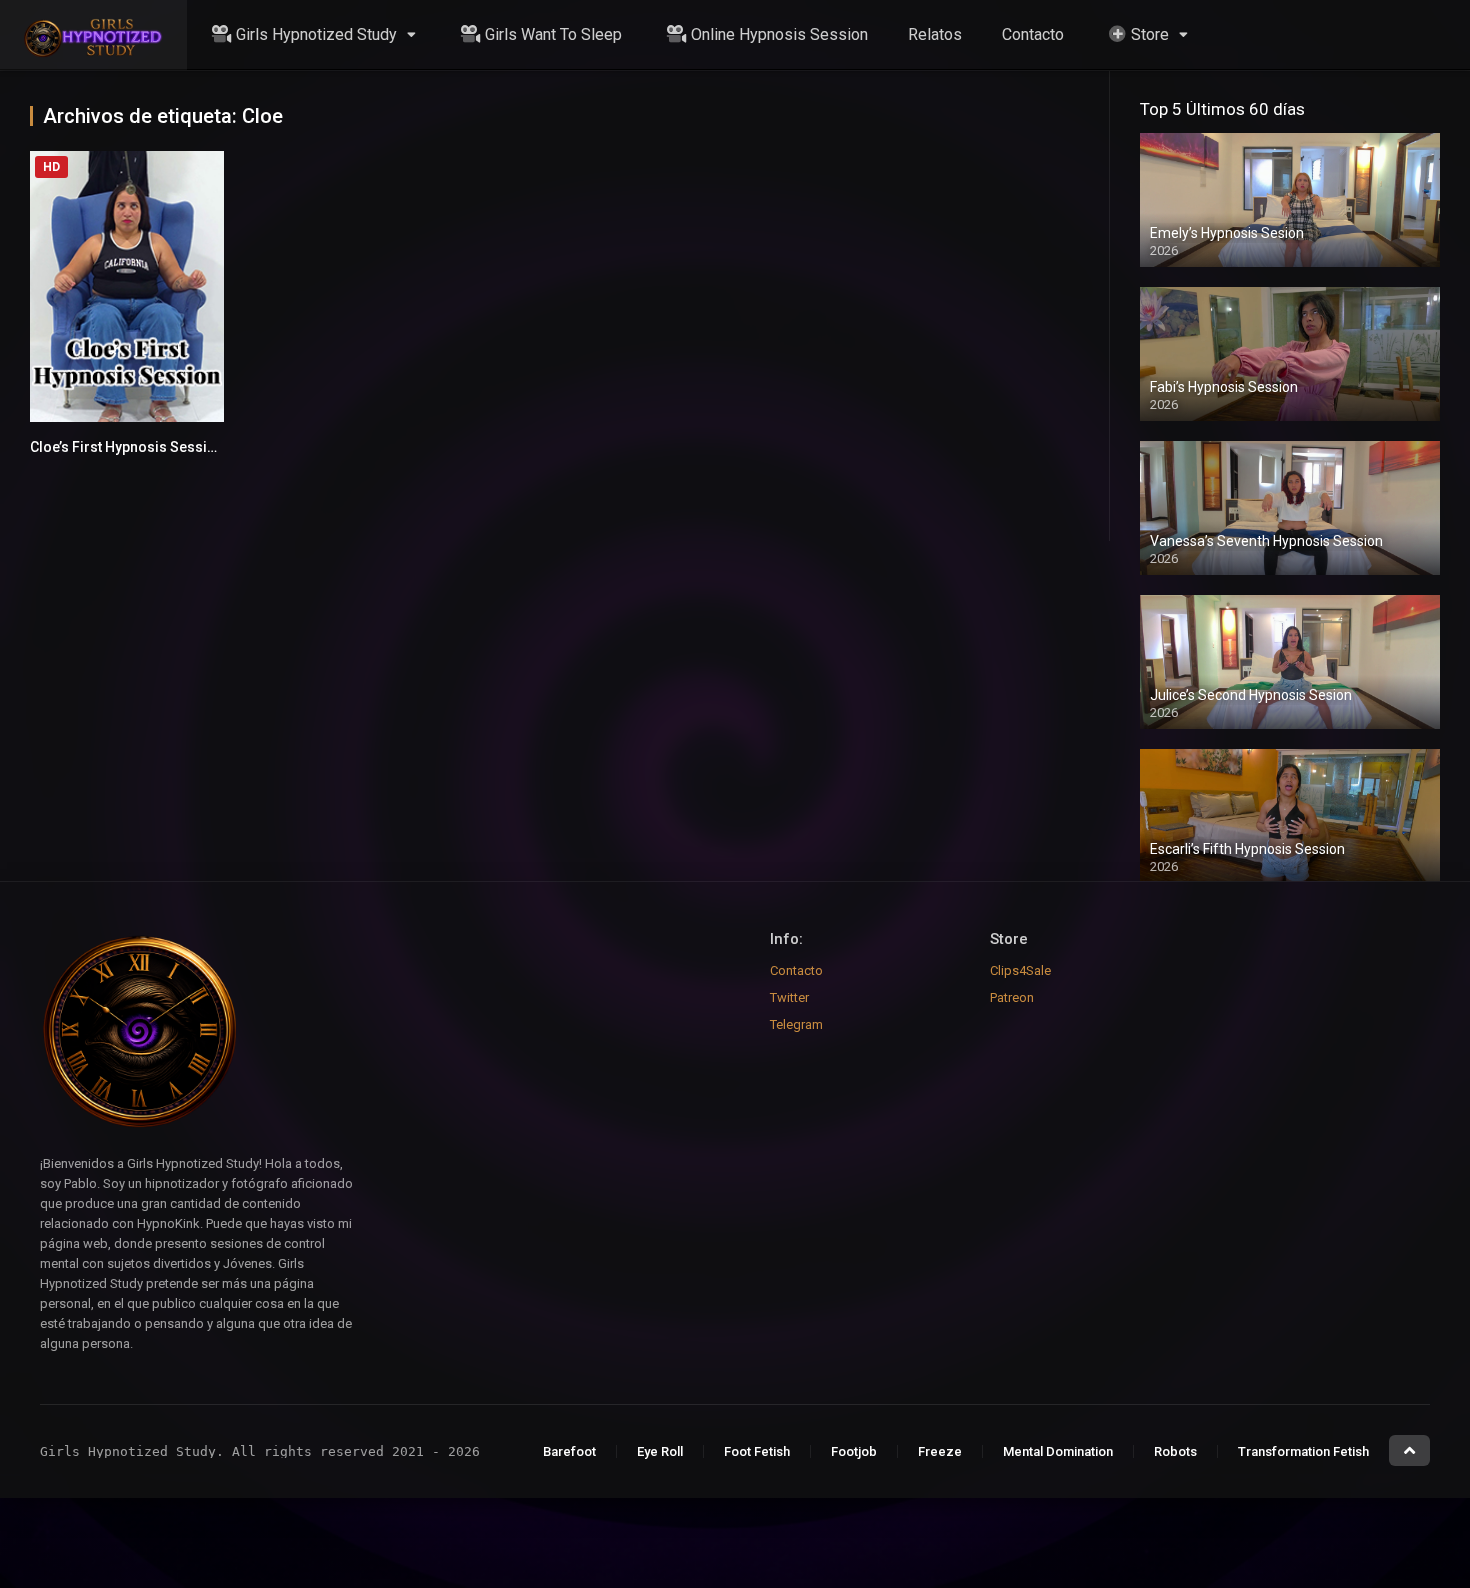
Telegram (796, 1024)
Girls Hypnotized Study (316, 34)
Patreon (1012, 997)
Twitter (789, 997)
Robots (1175, 1451)
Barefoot (569, 1451)
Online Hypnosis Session (779, 34)
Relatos (935, 34)
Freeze (940, 1451)
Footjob (854, 1451)
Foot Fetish (757, 1451)
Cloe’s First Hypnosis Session (127, 447)
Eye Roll (660, 1451)
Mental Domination (1058, 1451)
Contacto (1033, 34)
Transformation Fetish (1303, 1451)
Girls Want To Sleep (553, 34)
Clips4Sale (1020, 970)
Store (1150, 34)
